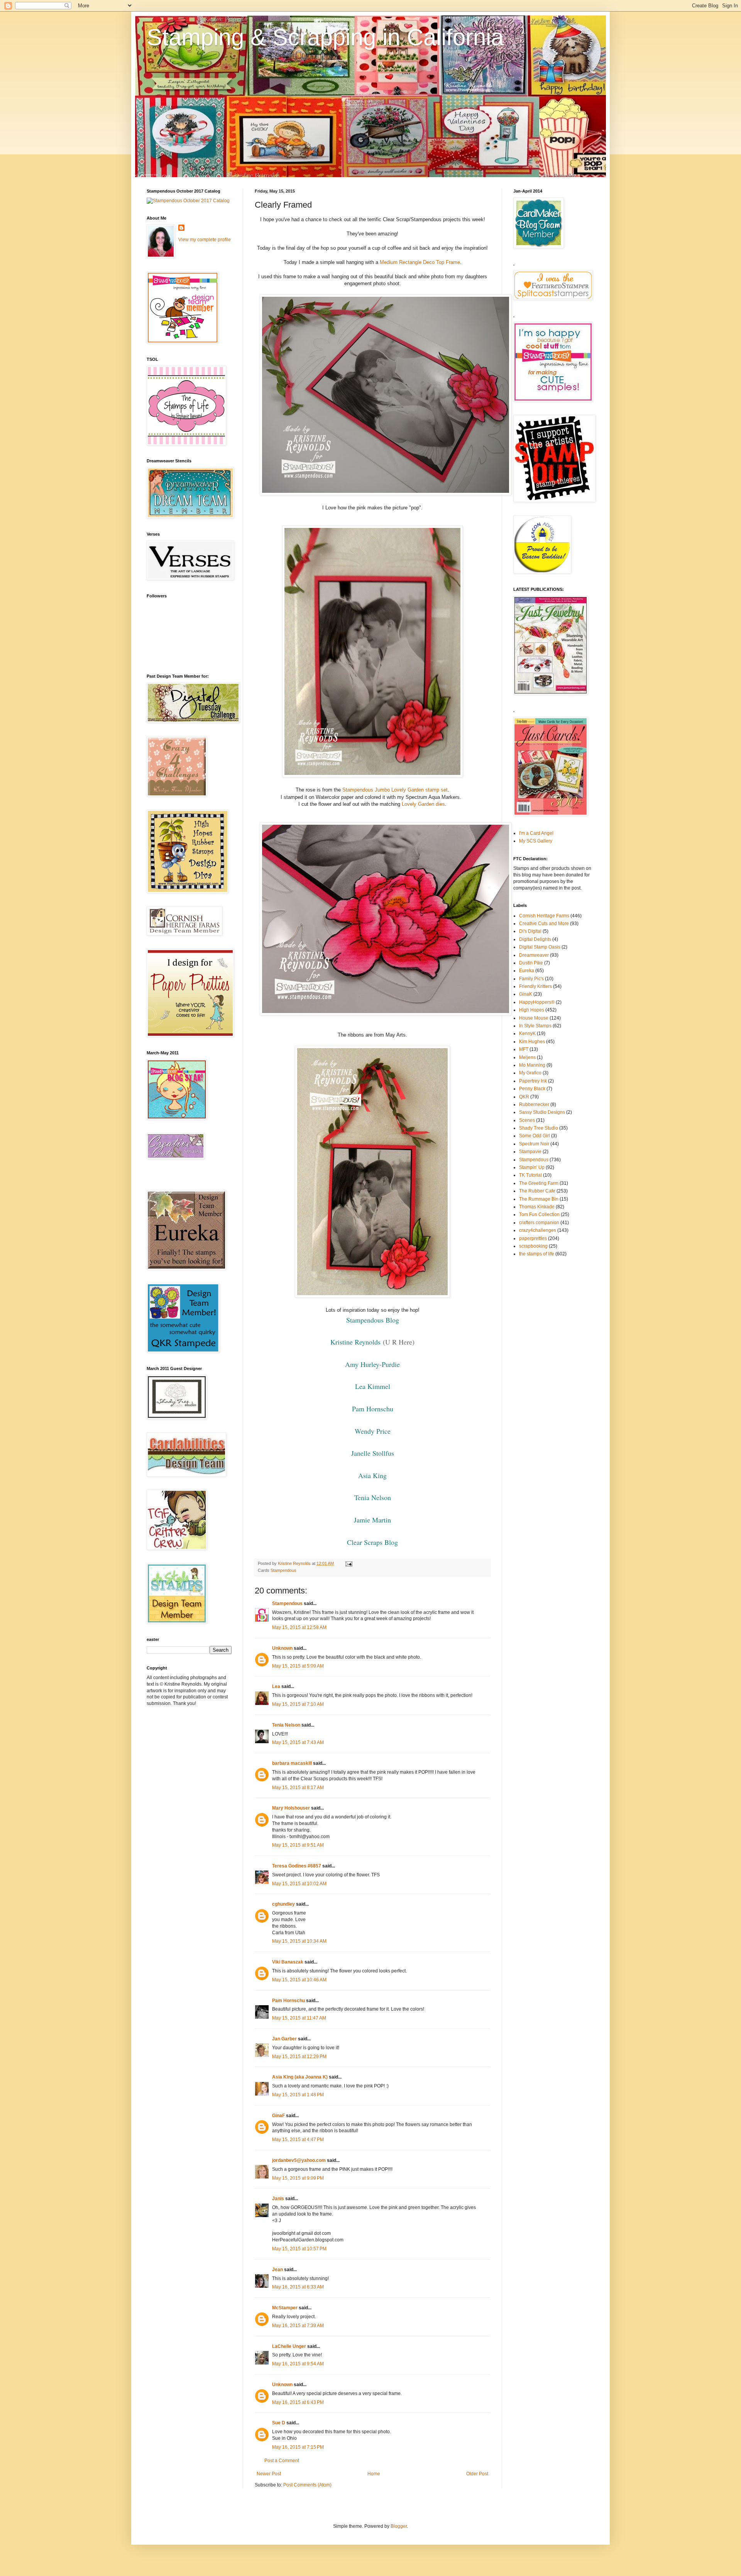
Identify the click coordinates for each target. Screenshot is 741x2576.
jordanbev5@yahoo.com (299, 2160)
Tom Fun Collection (539, 1214)
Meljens (527, 1057)
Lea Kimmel (373, 1386)
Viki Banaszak (288, 1962)
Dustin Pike (531, 963)
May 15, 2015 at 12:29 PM (299, 2057)
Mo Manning (532, 1065)
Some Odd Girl (535, 1136)
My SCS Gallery (536, 841)
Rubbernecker (534, 1104)
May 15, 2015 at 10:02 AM (299, 1884)
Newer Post (269, 2474)
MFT (524, 1049)
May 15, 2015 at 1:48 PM (298, 2095)
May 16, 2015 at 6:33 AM (298, 2287)
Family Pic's (531, 979)
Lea (276, 1686)
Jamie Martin (372, 1520)
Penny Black (532, 1089)
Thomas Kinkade (537, 1207)
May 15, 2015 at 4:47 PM (298, 2140)
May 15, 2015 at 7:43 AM (298, 1742)
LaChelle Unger (289, 2346)
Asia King (372, 1475)
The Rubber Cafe (537, 1191)
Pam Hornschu (373, 1409)
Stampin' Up (532, 1167)
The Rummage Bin (539, 1199)
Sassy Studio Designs (542, 1112)
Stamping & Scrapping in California (325, 37)
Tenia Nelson (373, 1497)
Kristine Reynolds (355, 1342)
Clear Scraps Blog (372, 1542)
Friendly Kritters (535, 986)
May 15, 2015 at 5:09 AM (298, 1666)
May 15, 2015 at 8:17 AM (298, 1788)
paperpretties (533, 1238)
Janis (278, 2199)
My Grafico (530, 1073)
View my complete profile (205, 240)
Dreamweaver (534, 955)
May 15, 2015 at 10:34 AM (299, 1941)
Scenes (527, 1120)
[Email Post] (349, 1563)
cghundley (283, 1904)
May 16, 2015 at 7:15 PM (298, 2447)
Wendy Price (373, 1431)
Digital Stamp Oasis (540, 947)
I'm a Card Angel (536, 833)
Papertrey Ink (533, 1081)
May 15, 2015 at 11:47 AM (299, 2018)
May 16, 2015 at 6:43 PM (298, 2402)
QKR (524, 1097)
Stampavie (530, 1152)
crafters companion (539, 1223)
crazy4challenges (538, 1230)
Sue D (279, 2423)
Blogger (399, 2526)
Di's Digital (530, 931)
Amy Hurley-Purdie (372, 1364)
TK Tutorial (530, 1175)
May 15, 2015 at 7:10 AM (298, 1704)
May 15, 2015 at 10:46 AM (299, 1980)
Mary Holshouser (291, 1808)
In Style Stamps (535, 1026)
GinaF (278, 2116)
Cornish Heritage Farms (544, 916)
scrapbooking (533, 1246)
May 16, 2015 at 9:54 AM (298, 2364)
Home (374, 2474)
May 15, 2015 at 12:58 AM (299, 1627)
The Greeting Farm (539, 1183)
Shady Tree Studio (539, 1128)
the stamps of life (537, 1254)
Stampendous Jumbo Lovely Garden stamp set (395, 790)
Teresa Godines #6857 (297, 1866)
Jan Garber (284, 2039)
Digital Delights (535, 939)
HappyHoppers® (537, 1002)
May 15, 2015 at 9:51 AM (298, 1845)
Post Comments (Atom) (307, 2485)
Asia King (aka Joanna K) (300, 2077)
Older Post (477, 2474)
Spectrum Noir (534, 1144)
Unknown (282, 1648)
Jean (277, 2270)
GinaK (526, 994)
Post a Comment (282, 2461)
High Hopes (532, 1010)
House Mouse (534, 1018)
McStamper (285, 2308)
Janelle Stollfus (373, 1453)
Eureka (527, 971)
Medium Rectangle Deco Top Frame (420, 262)
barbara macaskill (292, 1763)
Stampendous (283, 1570)
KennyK (527, 1033)
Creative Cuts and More (544, 924)
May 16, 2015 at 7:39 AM (298, 2326)
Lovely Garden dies (423, 804)
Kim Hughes (532, 1042)
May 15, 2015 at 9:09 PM (298, 2178)
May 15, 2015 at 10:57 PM (299, 2249)
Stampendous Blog (373, 1320)
